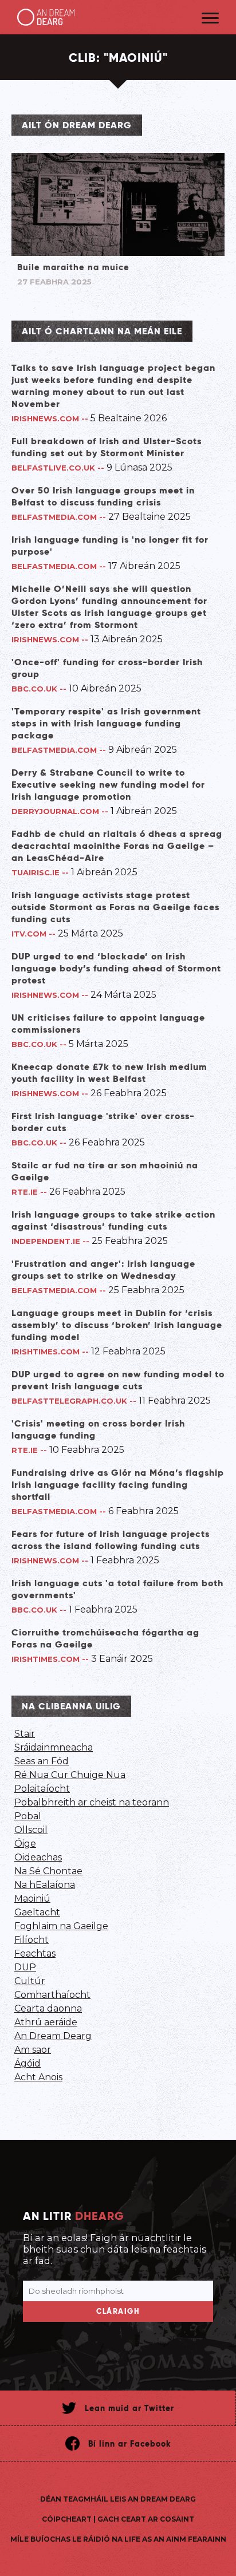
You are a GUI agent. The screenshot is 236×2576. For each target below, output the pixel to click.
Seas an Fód (42, 1761)
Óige (25, 1844)
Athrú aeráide (46, 2022)
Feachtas (35, 1953)
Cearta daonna (48, 2008)
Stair (25, 1734)
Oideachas (38, 1857)
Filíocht (32, 1940)
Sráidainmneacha (54, 1747)
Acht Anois (38, 2077)
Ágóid (27, 2063)
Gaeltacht (37, 1912)
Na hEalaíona (45, 1885)
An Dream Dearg (53, 2036)
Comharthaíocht (52, 1995)
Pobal (28, 1816)
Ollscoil (31, 1830)
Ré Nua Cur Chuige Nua (70, 1775)
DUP (25, 1967)
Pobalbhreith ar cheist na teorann (92, 1802)
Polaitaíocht (42, 1789)
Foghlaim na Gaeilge (61, 1926)
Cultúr (30, 1981)
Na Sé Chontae (48, 1871)
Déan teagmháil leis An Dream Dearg (118, 2499)
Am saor (33, 2050)
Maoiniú (32, 1899)
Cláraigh (118, 2311)
